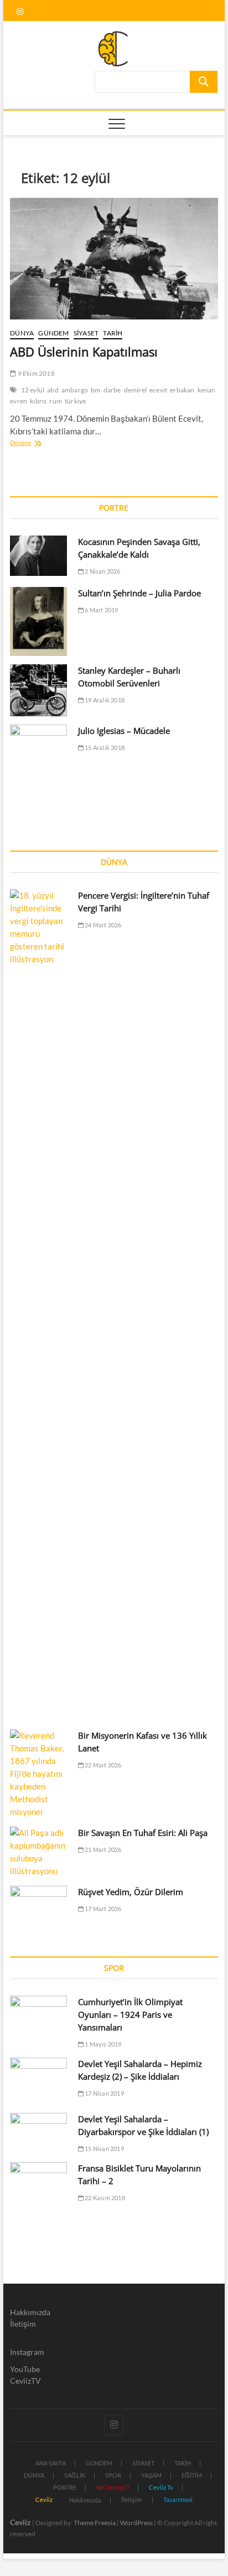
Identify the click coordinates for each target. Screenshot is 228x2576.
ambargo (75, 390)
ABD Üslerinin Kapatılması (84, 351)
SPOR (113, 2475)
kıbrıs (38, 401)
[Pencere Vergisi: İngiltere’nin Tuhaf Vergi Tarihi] (38, 1304)
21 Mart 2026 (103, 1850)
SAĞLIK (75, 2475)
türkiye (75, 401)
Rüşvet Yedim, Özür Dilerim (131, 1892)
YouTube (25, 2369)
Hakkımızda (30, 2312)
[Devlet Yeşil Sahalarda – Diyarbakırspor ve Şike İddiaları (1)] (38, 2133)
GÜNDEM (53, 333)
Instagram (27, 2352)
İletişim (23, 2324)
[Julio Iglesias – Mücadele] (38, 756)
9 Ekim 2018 (35, 373)
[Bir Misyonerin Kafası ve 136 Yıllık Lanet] (38, 1774)
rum (56, 401)
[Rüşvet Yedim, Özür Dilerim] (38, 1906)
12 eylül (33, 390)
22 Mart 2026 (103, 1765)
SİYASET (86, 333)
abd (53, 390)
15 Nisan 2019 (104, 2149)
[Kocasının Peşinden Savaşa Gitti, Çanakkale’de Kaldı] (38, 556)
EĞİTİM (192, 2475)
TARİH (113, 333)
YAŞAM (151, 2475)
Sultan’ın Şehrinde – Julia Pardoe (139, 593)
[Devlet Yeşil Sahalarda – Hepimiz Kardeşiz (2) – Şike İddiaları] (38, 2081)
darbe (112, 390)
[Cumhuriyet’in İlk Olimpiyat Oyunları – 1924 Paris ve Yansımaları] (38, 2016)
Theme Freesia (95, 2523)
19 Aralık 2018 (104, 700)
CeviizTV (25, 2381)
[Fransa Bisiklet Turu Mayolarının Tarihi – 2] (38, 2182)
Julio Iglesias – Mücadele (124, 731)
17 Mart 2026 (103, 1909)
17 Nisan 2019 (104, 2093)
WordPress (136, 2523)
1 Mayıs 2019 (103, 2044)
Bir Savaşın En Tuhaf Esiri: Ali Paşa (143, 1833)
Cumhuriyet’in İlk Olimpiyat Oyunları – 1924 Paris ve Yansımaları (130, 2014)
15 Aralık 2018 (104, 747)
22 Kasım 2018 (104, 2198)
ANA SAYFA (51, 2463)
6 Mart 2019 (101, 610)
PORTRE (65, 2487)
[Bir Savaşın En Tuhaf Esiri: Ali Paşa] (38, 1852)
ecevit (158, 390)
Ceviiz (20, 2522)
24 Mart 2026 (103, 925)
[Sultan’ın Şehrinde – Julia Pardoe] (38, 621)
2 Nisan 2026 (102, 571)
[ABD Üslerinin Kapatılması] (114, 259)
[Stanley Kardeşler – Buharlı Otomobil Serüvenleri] (38, 690)
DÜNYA (22, 333)
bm (95, 390)
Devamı (37, 444)
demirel (135, 390)
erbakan (182, 390)
